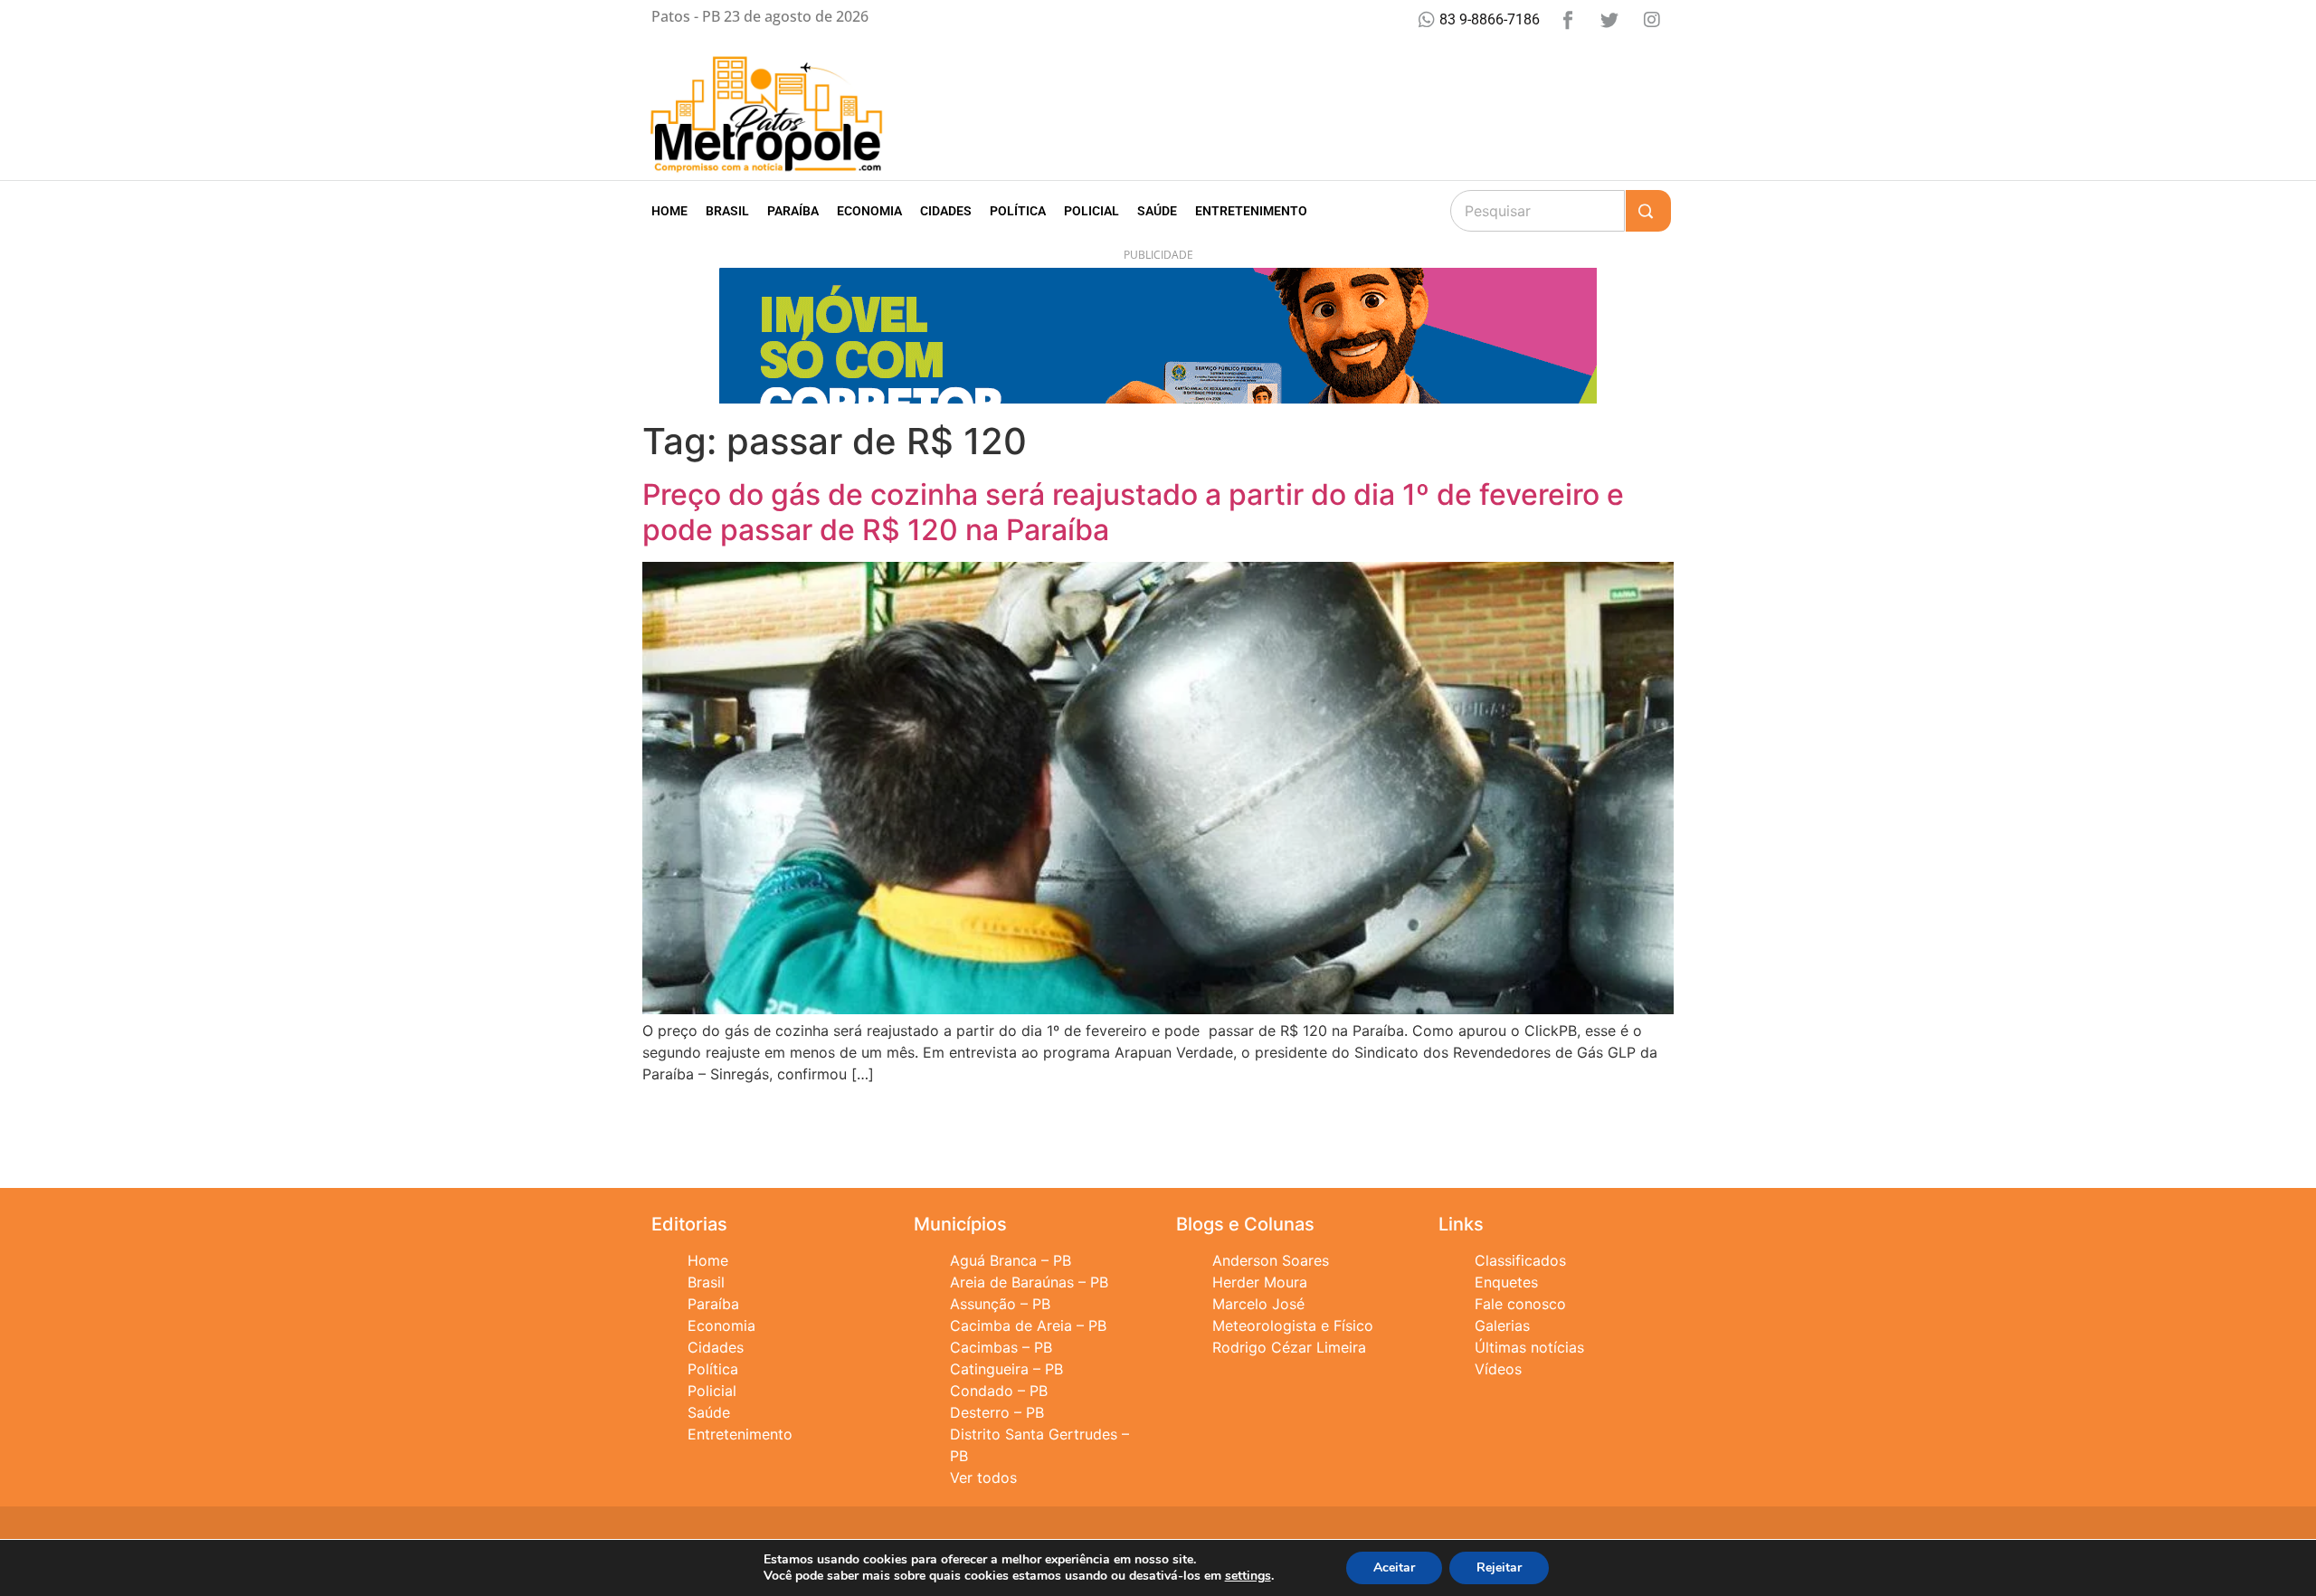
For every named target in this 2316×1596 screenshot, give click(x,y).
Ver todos (983, 1477)
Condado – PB (999, 1391)
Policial (1092, 211)
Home (669, 211)
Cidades (946, 211)
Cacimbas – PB (1001, 1347)
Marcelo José (1258, 1304)
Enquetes (1506, 1282)
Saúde (1157, 211)
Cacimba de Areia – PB (1028, 1325)
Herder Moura (1260, 1282)
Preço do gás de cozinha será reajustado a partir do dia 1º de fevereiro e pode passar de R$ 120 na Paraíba (1133, 512)
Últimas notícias (1529, 1347)
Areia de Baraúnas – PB (1029, 1282)
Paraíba (793, 211)
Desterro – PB (997, 1412)
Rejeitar (1499, 1567)
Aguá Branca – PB (1011, 1260)
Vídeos (1498, 1369)
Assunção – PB (1000, 1304)
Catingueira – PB (1006, 1369)
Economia (869, 211)
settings (1248, 1576)
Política (1018, 211)
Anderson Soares (1271, 1260)
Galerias (1502, 1325)
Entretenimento (1251, 211)
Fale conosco (1520, 1304)
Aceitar (1394, 1567)
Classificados (1520, 1260)
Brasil (727, 211)
